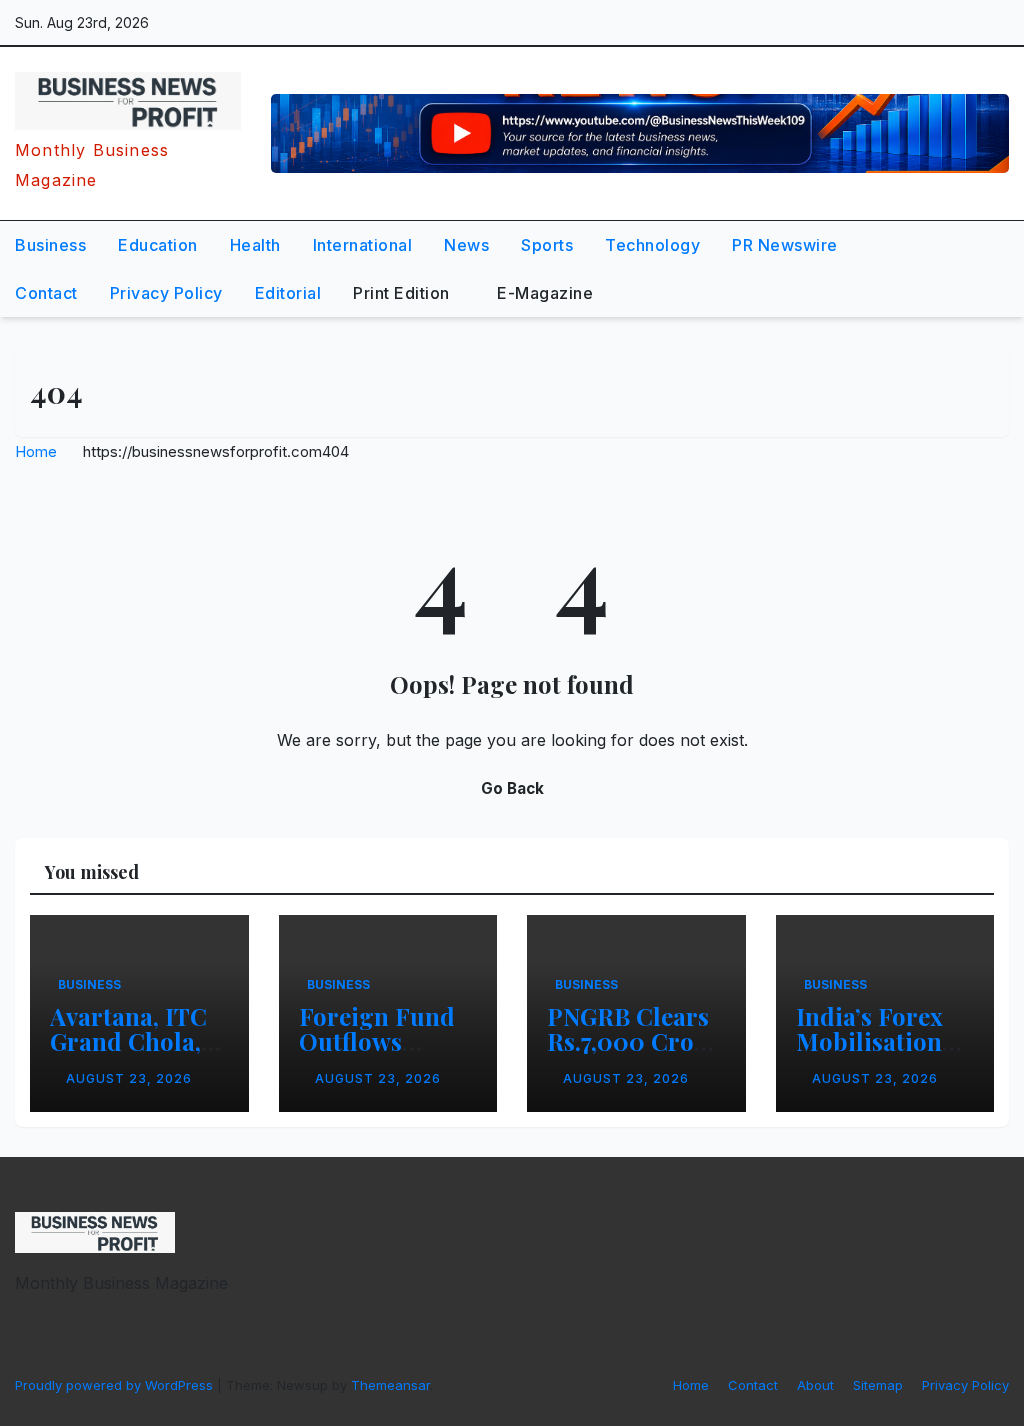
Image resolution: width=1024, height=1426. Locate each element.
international (363, 245)
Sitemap (878, 1385)
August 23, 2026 (129, 1078)
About (815, 1385)
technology (652, 245)
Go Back (512, 788)
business (50, 245)
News (466, 245)
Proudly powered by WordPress (116, 1385)
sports (547, 245)
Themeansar (390, 1385)
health (255, 245)
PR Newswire (785, 245)
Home (36, 451)
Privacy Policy (166, 293)
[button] (948, 269)
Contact (46, 293)
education (158, 245)
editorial (288, 293)
